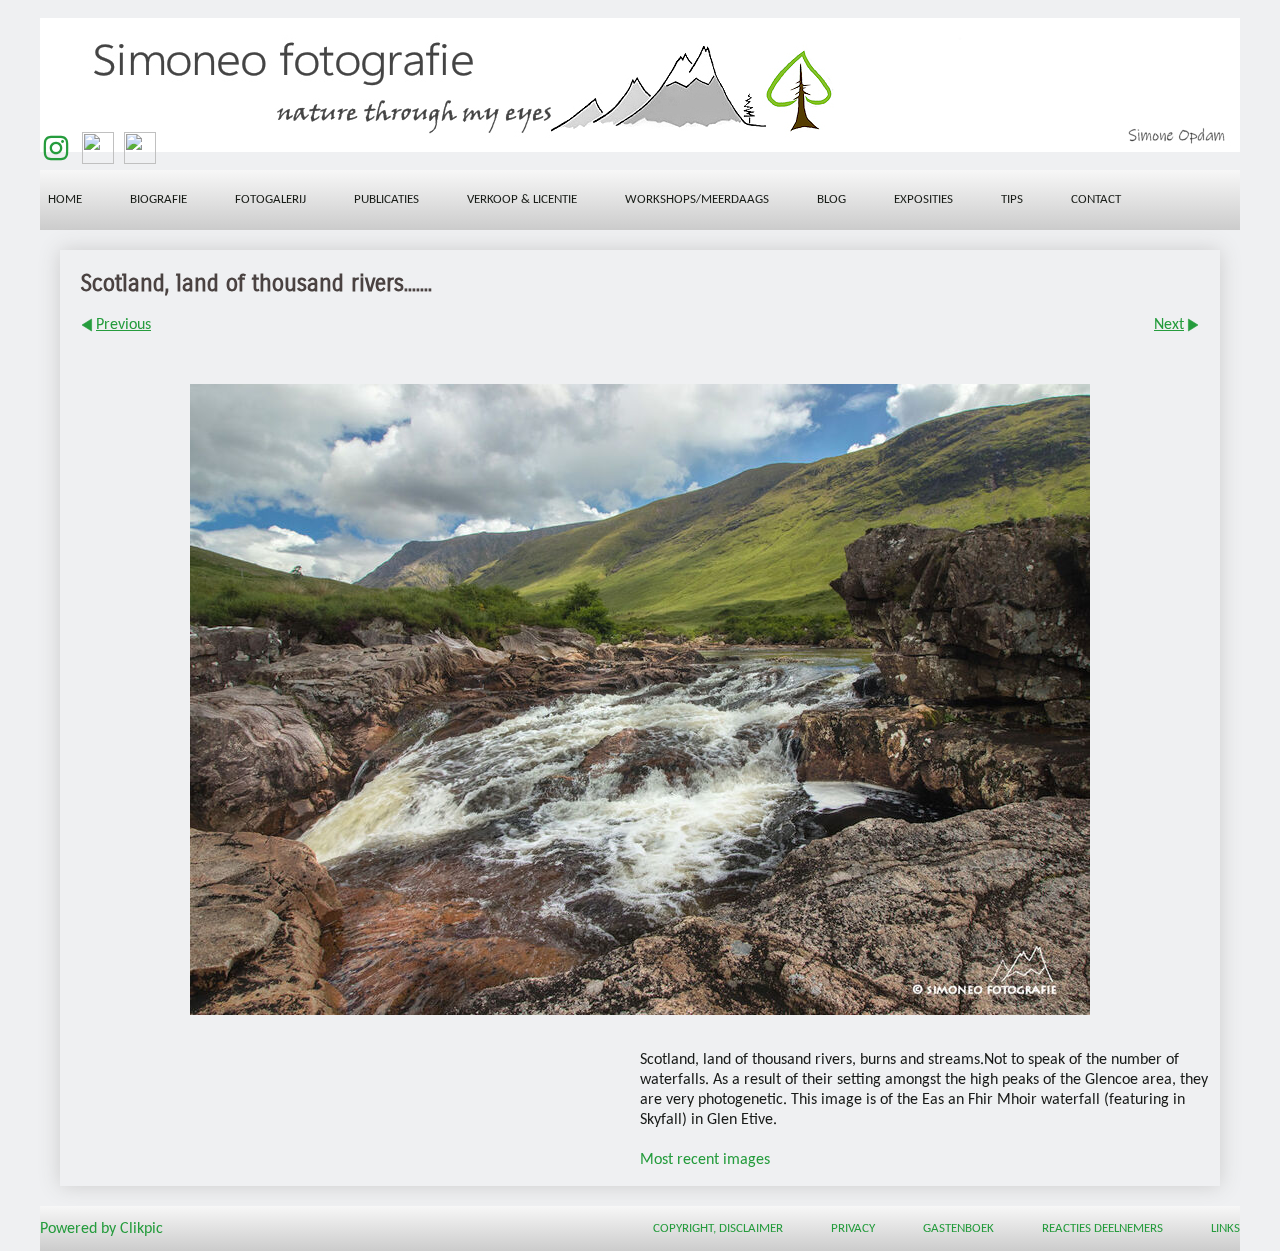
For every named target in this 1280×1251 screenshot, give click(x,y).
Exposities (923, 199)
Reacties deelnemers (1102, 1228)
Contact (1096, 199)
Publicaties (386, 199)
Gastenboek (958, 1228)
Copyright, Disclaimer (718, 1228)
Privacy (853, 1228)
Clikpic (141, 1229)
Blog (831, 199)
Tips (1012, 199)
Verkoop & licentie (522, 199)
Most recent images (705, 1160)
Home (65, 199)
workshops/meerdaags (697, 199)
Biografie (158, 199)
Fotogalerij (270, 199)
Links (1225, 1228)
